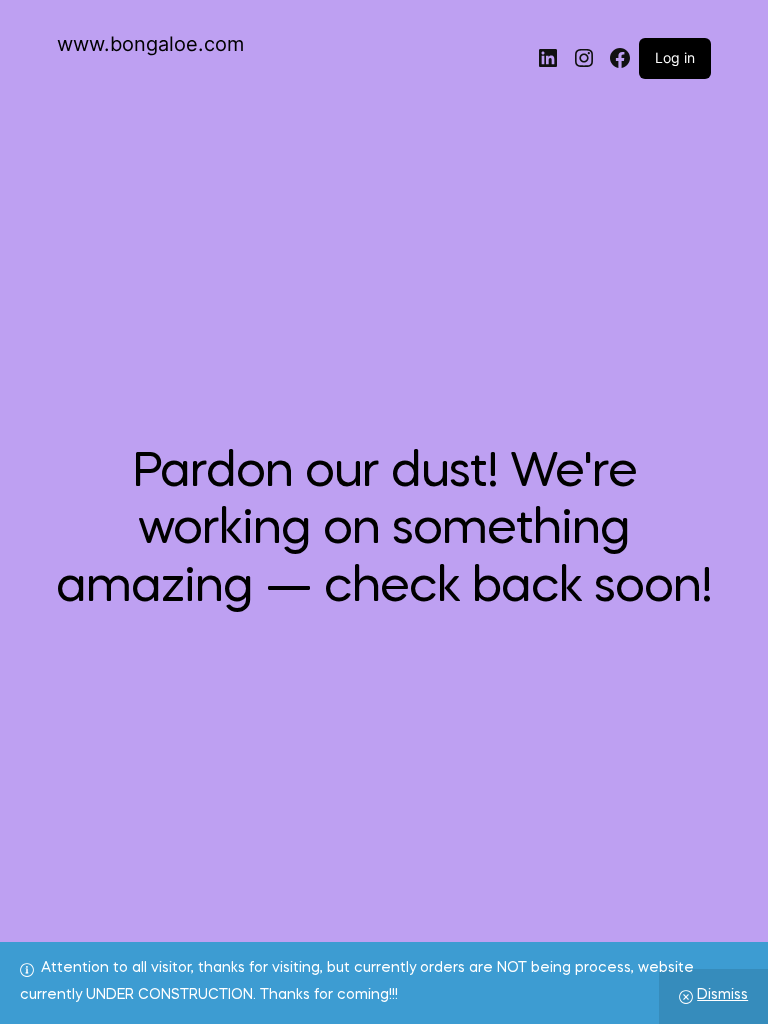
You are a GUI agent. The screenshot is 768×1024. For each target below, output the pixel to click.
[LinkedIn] (548, 58)
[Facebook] (620, 58)
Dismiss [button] (722, 995)
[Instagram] (584, 58)
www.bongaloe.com (150, 44)
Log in (675, 57)
